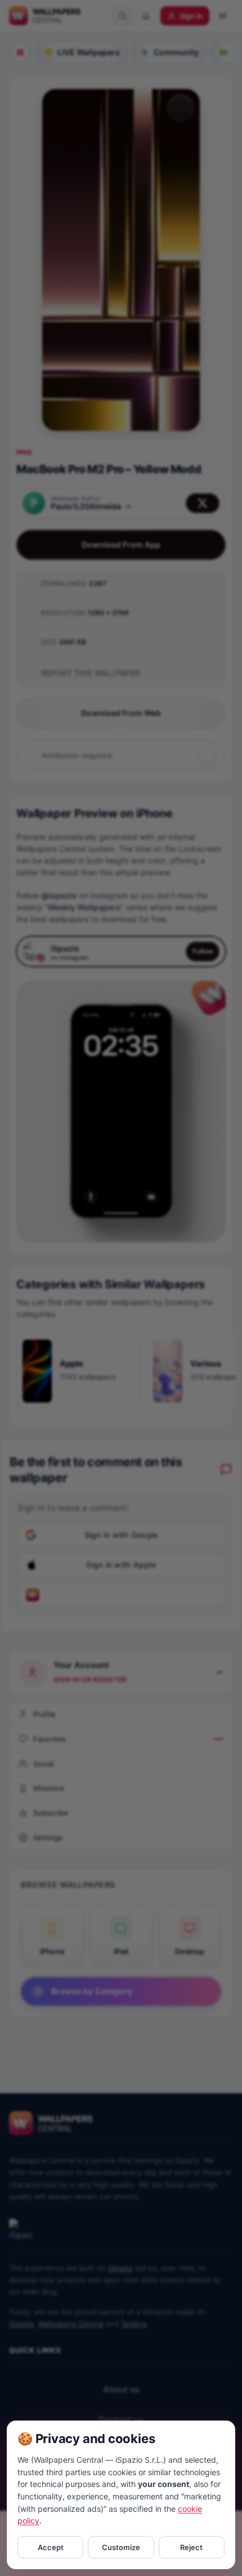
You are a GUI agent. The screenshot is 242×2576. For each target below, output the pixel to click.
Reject (191, 2547)
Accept (51, 2547)
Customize (121, 2547)
